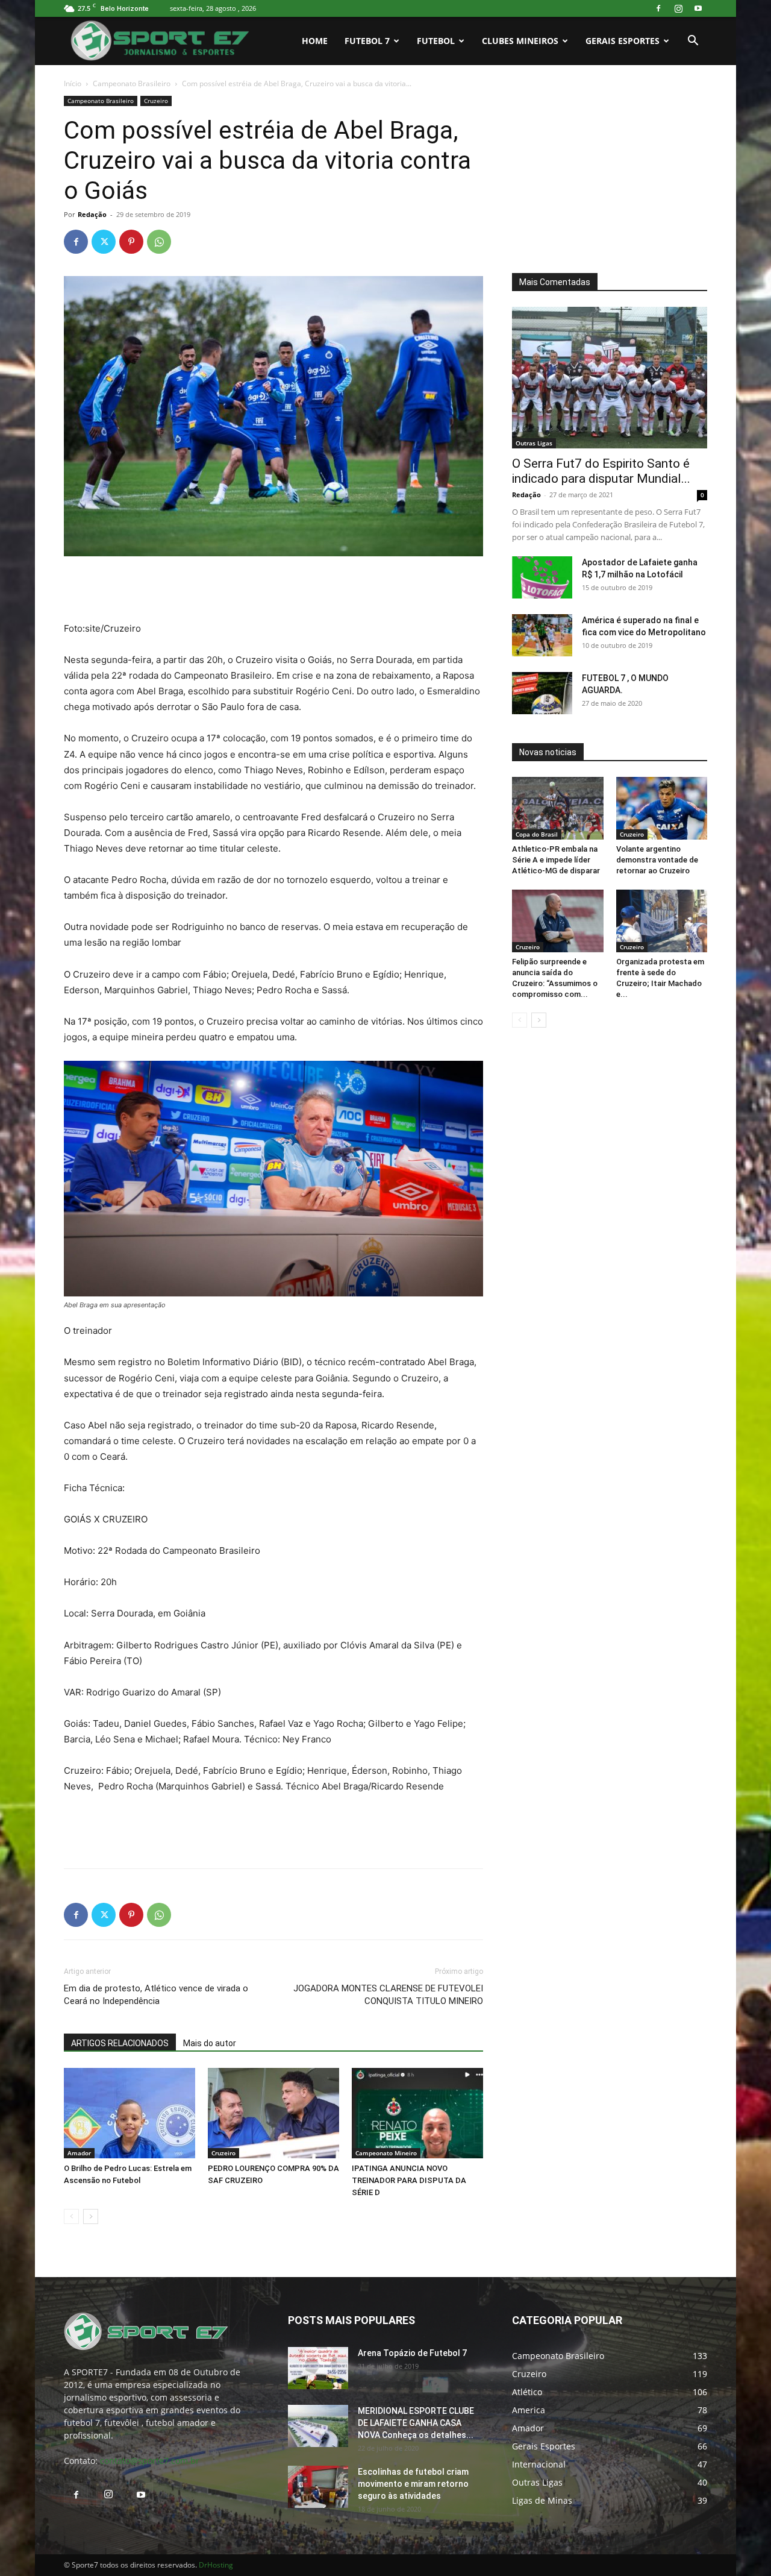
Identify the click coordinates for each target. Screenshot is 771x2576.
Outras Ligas (534, 443)
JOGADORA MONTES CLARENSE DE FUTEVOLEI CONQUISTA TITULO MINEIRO (388, 1995)
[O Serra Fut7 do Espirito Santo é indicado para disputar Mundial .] (610, 378)
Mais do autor (210, 2043)
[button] (693, 42)
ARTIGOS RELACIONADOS (120, 2043)
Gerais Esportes (623, 41)
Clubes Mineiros (520, 41)
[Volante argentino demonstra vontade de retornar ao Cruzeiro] (662, 808)
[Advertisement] (273, 590)
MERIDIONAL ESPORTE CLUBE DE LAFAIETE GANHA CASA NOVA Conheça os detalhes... (416, 2423)
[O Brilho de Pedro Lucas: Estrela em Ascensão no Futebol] (130, 2113)
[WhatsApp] (159, 242)
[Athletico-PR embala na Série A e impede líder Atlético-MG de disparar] (558, 808)
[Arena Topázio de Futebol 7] (318, 2368)
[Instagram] (678, 8)
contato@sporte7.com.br (150, 2461)
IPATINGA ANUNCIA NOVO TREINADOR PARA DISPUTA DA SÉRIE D (409, 2180)
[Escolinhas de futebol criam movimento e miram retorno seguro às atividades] (318, 2487)
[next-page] (91, 2216)
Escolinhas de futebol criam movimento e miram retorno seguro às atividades (413, 2484)
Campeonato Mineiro (386, 2153)
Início (73, 83)
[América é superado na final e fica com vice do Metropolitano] (542, 635)
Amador (79, 2153)
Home (315, 41)
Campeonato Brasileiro (132, 83)
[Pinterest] (131, 242)
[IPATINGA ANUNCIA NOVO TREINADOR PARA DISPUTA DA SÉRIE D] (417, 2113)
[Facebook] (658, 8)
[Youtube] (698, 8)
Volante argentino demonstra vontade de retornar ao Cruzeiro (657, 860)
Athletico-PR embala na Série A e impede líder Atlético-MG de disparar (556, 860)
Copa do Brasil (537, 834)
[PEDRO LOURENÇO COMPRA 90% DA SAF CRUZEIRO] (273, 2113)
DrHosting (216, 2565)
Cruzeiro (156, 101)
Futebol (436, 41)
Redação (92, 214)
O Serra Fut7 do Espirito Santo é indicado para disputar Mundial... (601, 471)
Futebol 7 (367, 41)
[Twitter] (104, 242)
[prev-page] (71, 2216)
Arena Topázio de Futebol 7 (412, 2353)
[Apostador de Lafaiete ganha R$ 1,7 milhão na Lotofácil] (542, 577)
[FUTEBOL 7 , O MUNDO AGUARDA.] (542, 693)
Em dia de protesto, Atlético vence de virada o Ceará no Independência (156, 1995)
